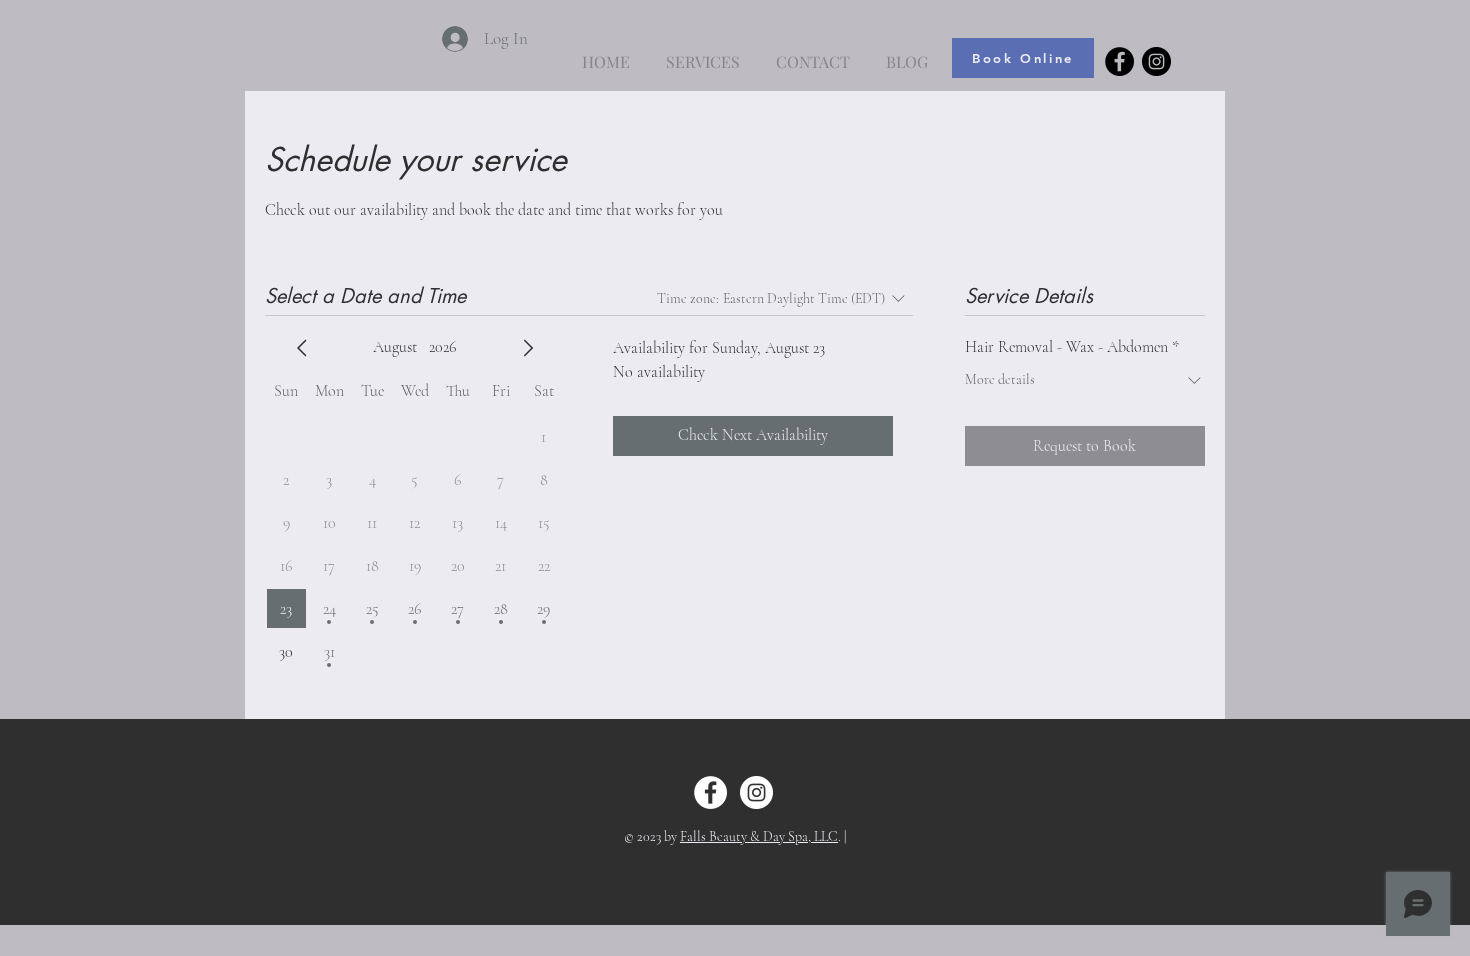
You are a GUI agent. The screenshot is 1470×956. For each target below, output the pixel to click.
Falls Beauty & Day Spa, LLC (759, 836)
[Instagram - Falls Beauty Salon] (1156, 61)
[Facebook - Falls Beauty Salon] (1119, 61)
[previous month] (302, 348)
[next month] (528, 348)
